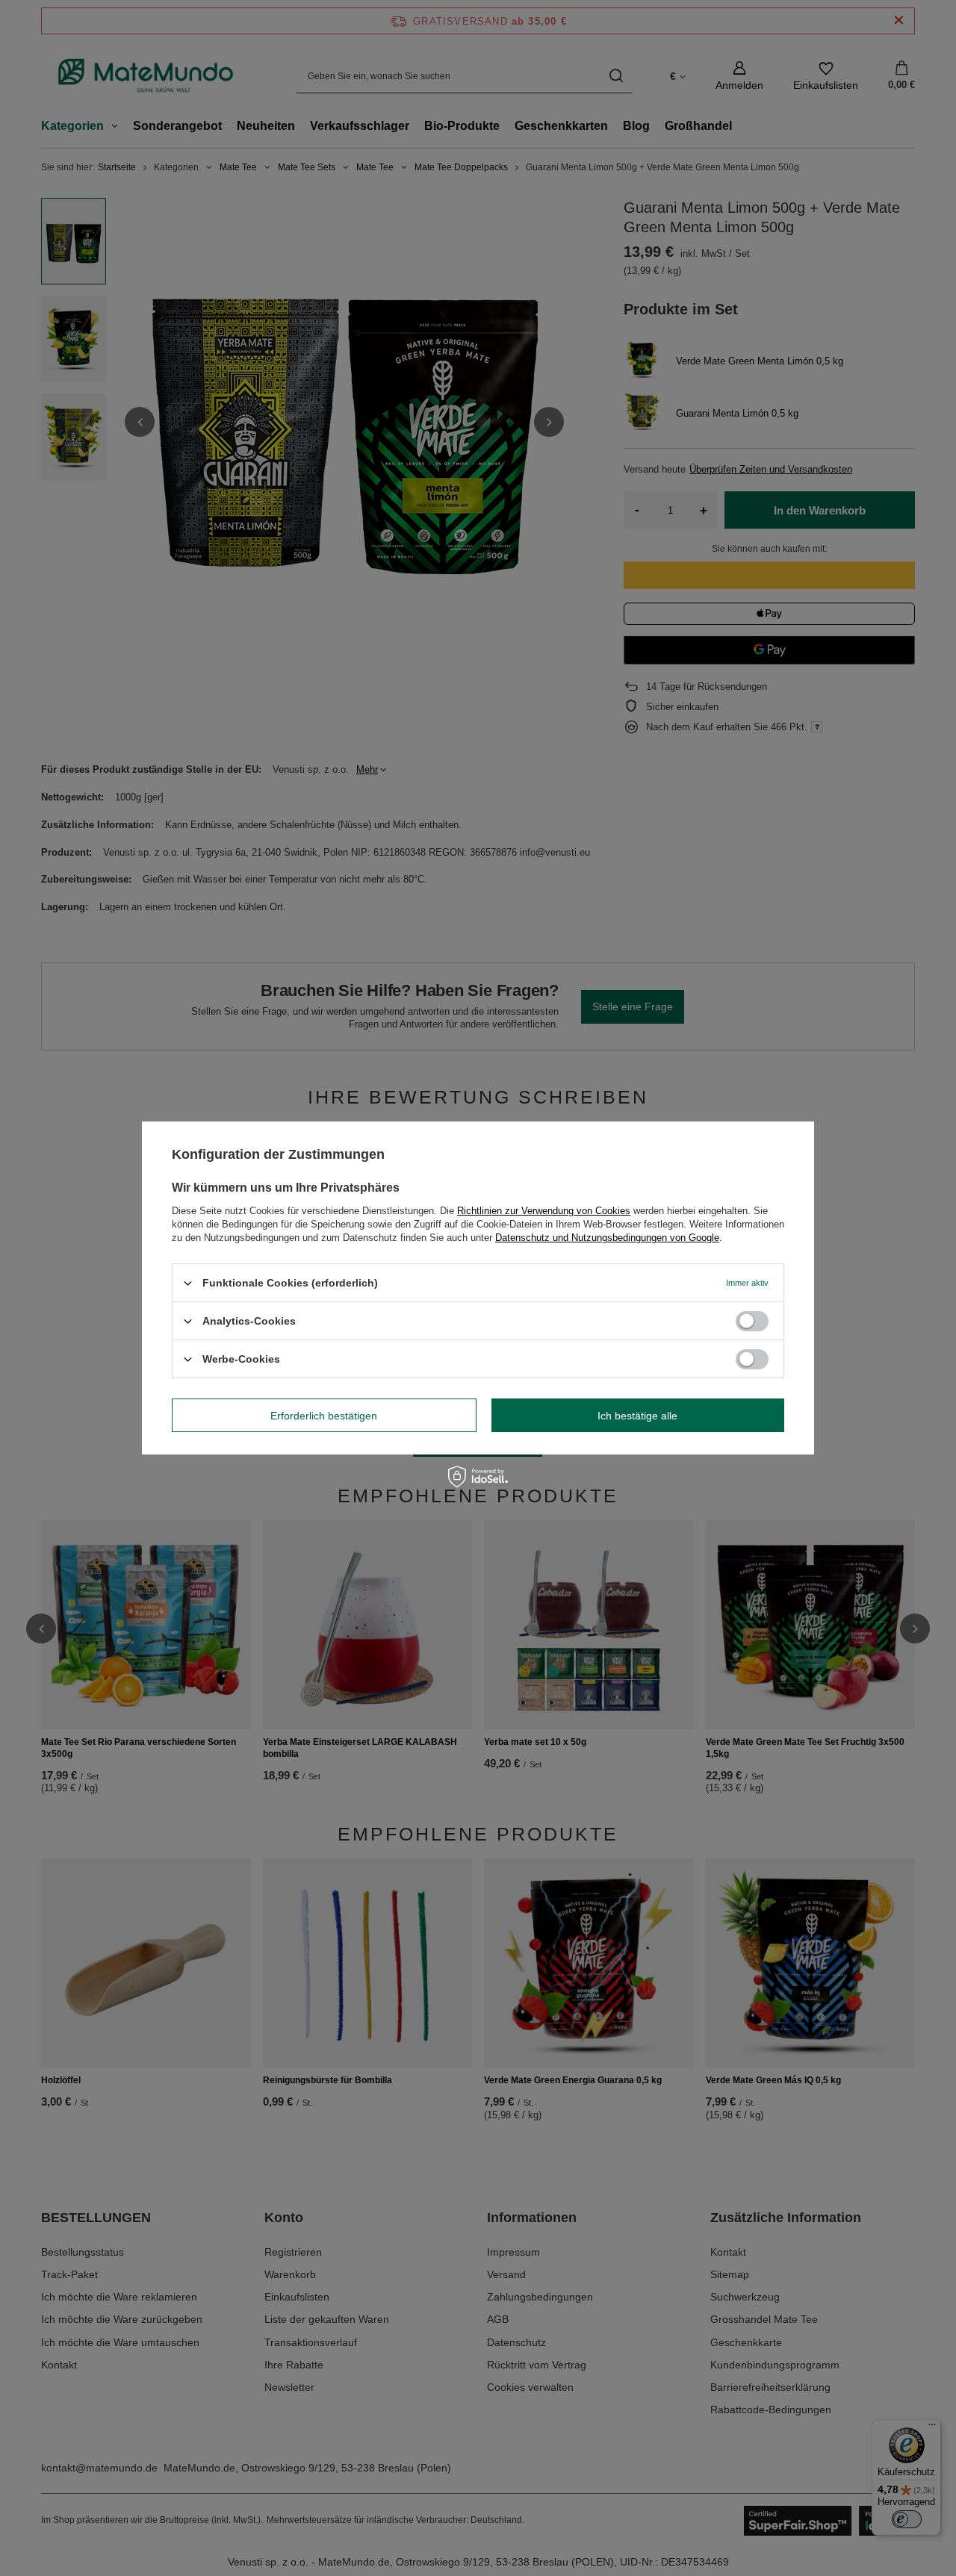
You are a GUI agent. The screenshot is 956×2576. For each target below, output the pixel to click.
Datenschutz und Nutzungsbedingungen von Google (607, 1238)
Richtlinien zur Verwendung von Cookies (544, 1211)
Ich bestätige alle (637, 1415)
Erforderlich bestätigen (324, 1415)
